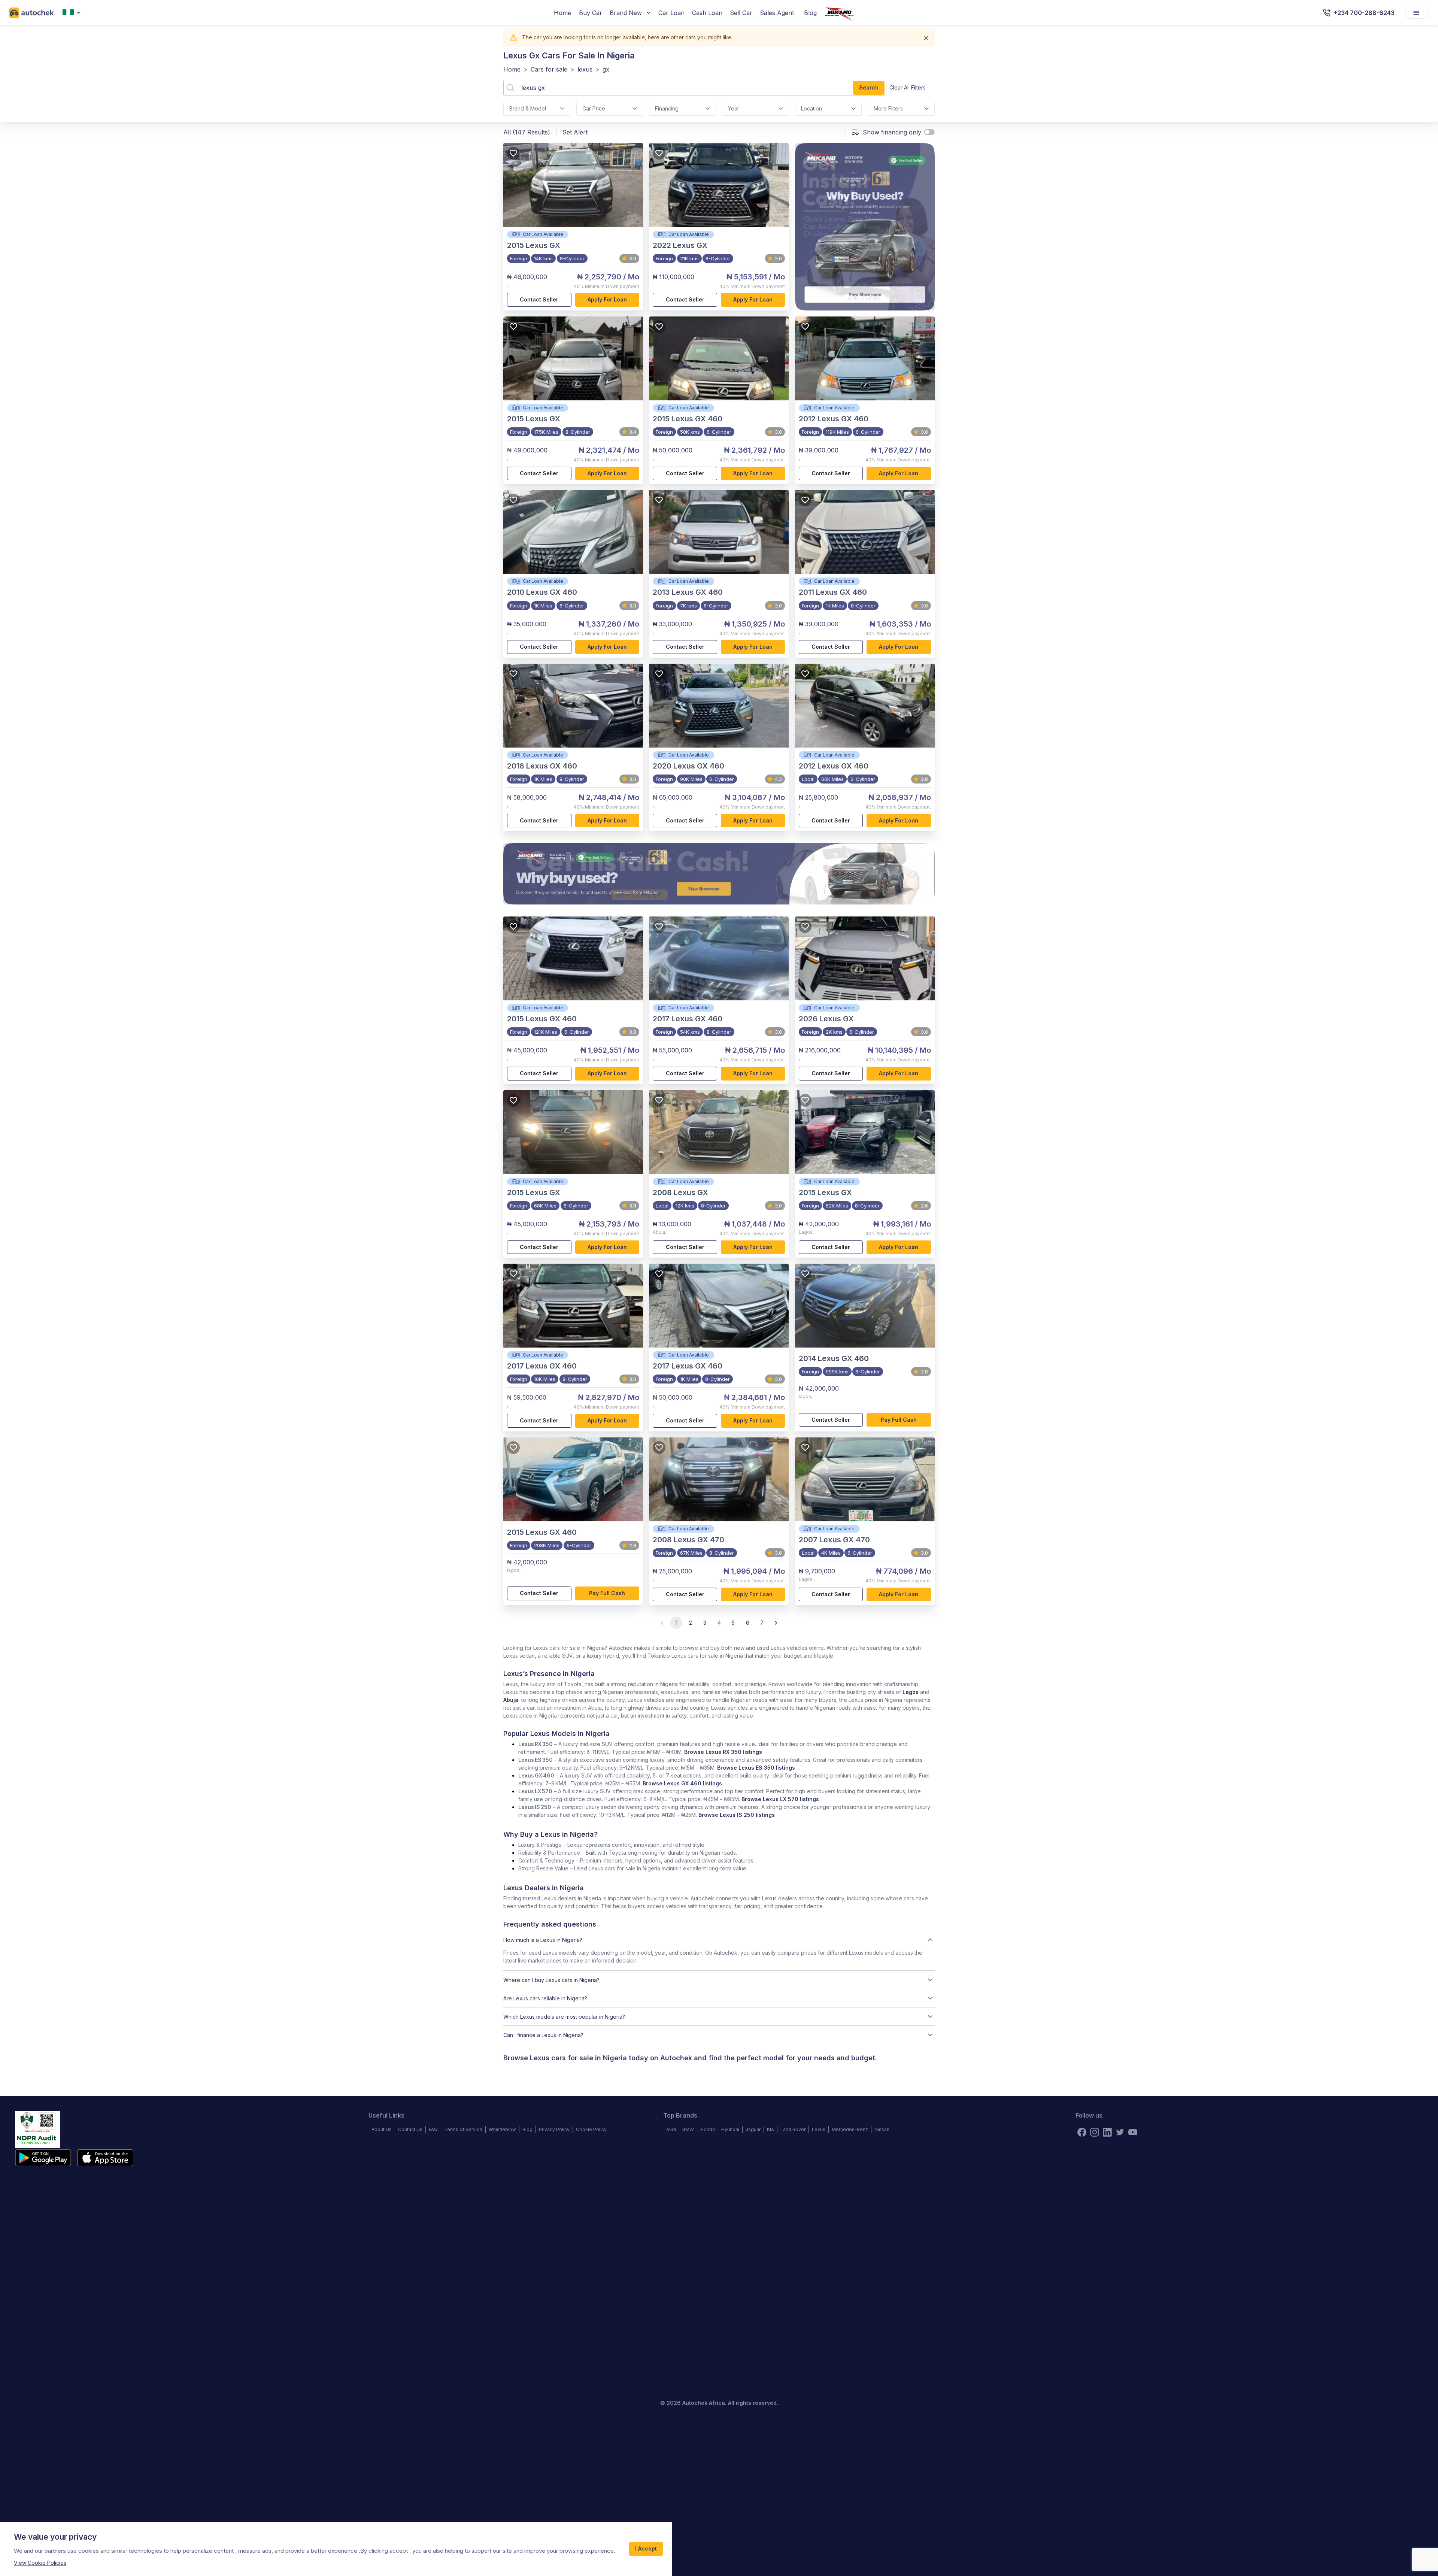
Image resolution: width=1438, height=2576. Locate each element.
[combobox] (73, 13)
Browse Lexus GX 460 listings (682, 1783)
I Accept (646, 2548)
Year (734, 108)
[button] (719, 1940)
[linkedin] (1107, 2132)
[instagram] (1095, 2132)
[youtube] (1133, 2132)
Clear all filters (908, 87)
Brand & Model (528, 108)
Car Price (594, 108)
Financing (667, 108)
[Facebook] (1082, 2132)
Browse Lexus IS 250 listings (737, 1815)
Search (869, 87)
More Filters (888, 108)
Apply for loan (607, 299)
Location (811, 108)
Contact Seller (539, 299)
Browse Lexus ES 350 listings (756, 1768)
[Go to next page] (776, 1623)
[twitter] (1120, 2132)
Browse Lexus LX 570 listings (780, 1799)
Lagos (911, 1692)
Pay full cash (899, 1420)
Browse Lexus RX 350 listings (723, 1752)
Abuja (511, 1700)
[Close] (926, 38)
